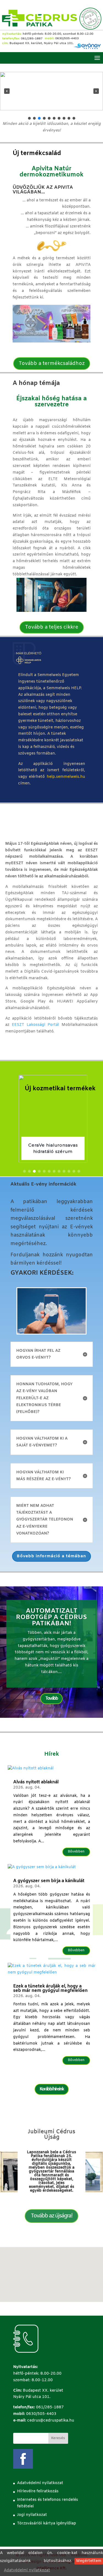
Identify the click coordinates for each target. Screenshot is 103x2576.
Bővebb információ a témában (51, 1556)
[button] (7, 91)
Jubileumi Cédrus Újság (51, 2134)
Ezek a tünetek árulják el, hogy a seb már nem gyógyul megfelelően (50, 1988)
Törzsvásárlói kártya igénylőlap (47, 2523)
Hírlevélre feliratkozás (38, 2491)
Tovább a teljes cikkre (52, 627)
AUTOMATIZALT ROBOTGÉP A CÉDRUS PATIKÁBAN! (51, 1617)
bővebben (76, 1852)
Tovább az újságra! (51, 2216)
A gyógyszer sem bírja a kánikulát (49, 1881)
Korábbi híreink (52, 2089)
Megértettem (89, 2561)
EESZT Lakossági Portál (36, 1025)
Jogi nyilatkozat (32, 2515)
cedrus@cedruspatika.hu (51, 2421)
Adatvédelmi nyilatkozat (27, 2570)
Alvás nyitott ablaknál (36, 1782)
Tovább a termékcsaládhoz (52, 364)
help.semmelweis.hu (66, 777)
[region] (51, 96)
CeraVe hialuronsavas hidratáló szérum (52, 1148)
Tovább (51, 1698)
